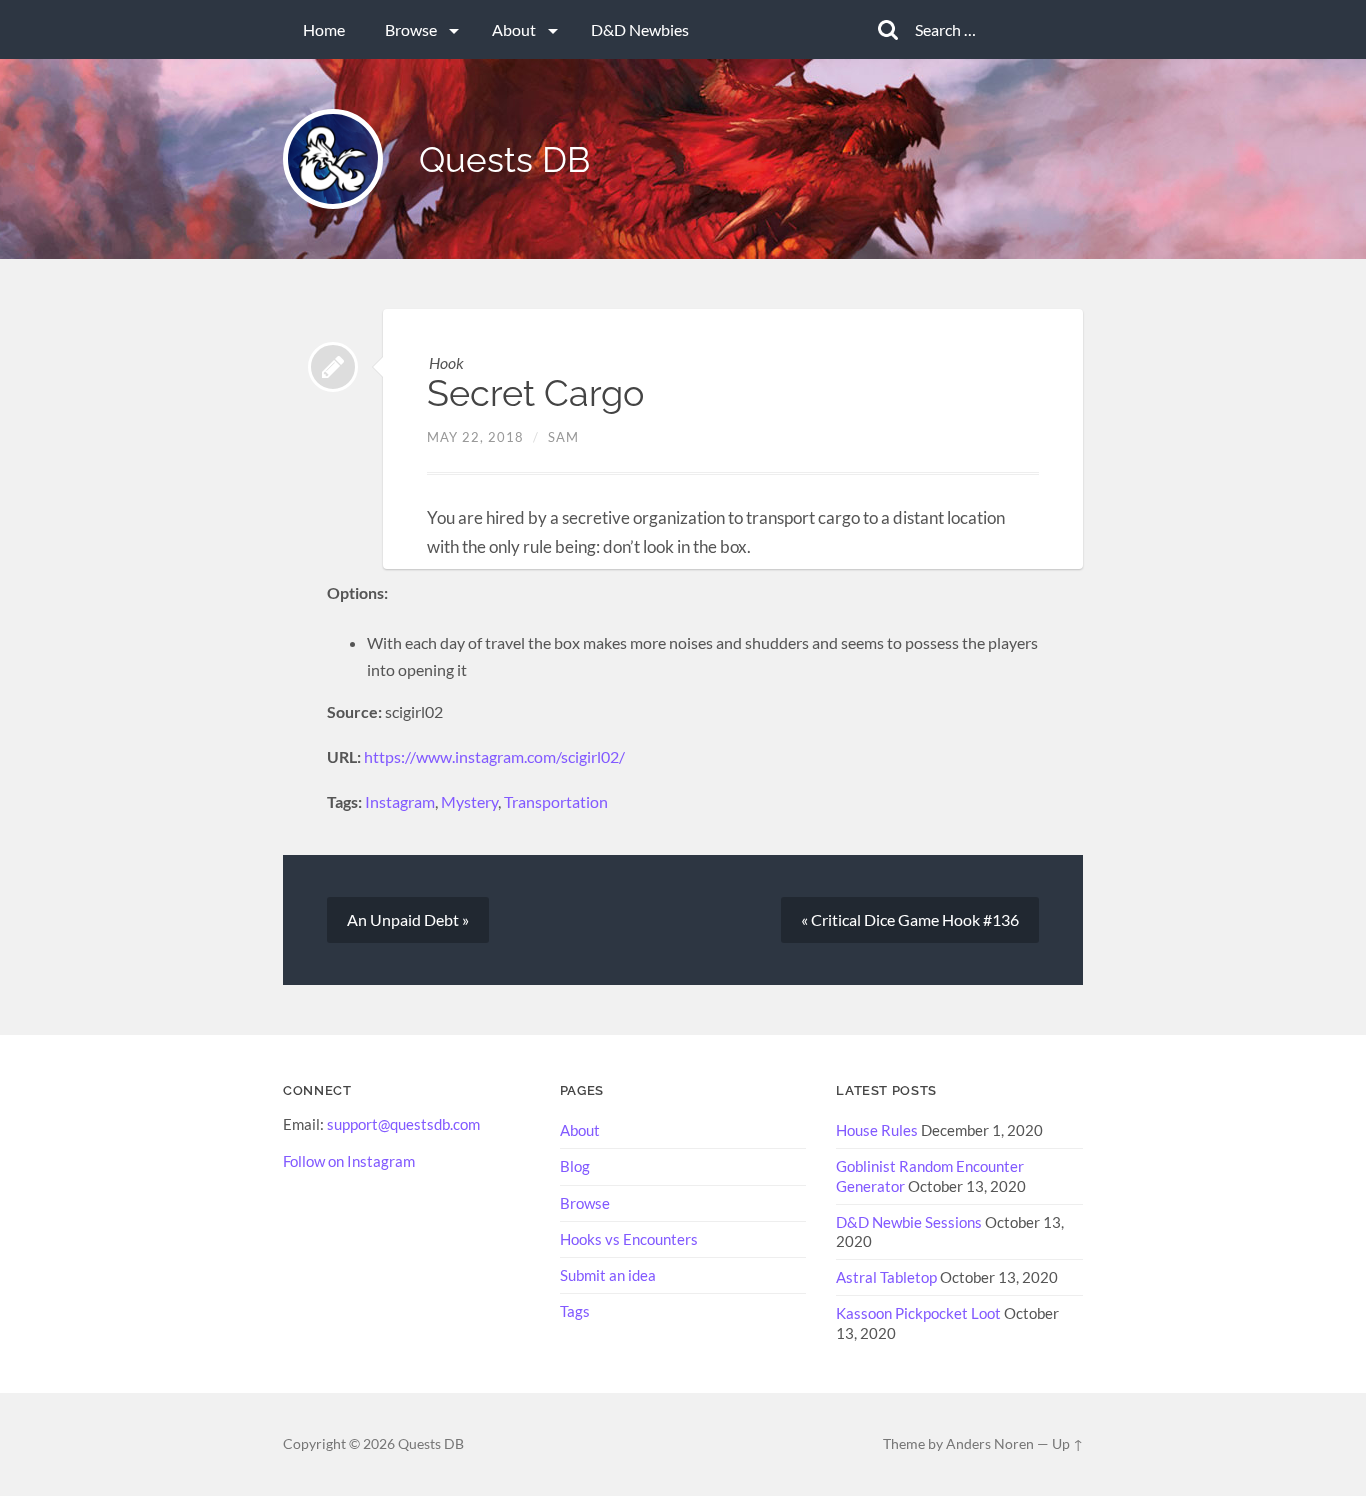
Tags (575, 1311)
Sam (563, 437)
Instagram (400, 801)
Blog (575, 1166)
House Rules (877, 1130)
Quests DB (504, 159)
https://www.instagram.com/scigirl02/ (494, 756)
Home (324, 29)
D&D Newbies (640, 29)
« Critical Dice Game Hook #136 (910, 919)
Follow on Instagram (349, 1161)
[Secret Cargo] (333, 367)
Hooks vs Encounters (629, 1239)
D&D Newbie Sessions (909, 1222)
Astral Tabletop (886, 1277)
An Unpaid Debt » (408, 919)
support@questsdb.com (403, 1124)
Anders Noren (990, 1444)
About (514, 29)
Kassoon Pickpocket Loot (918, 1313)
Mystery (469, 801)
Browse (411, 29)
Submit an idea (608, 1275)
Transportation (556, 801)
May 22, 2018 (475, 437)
